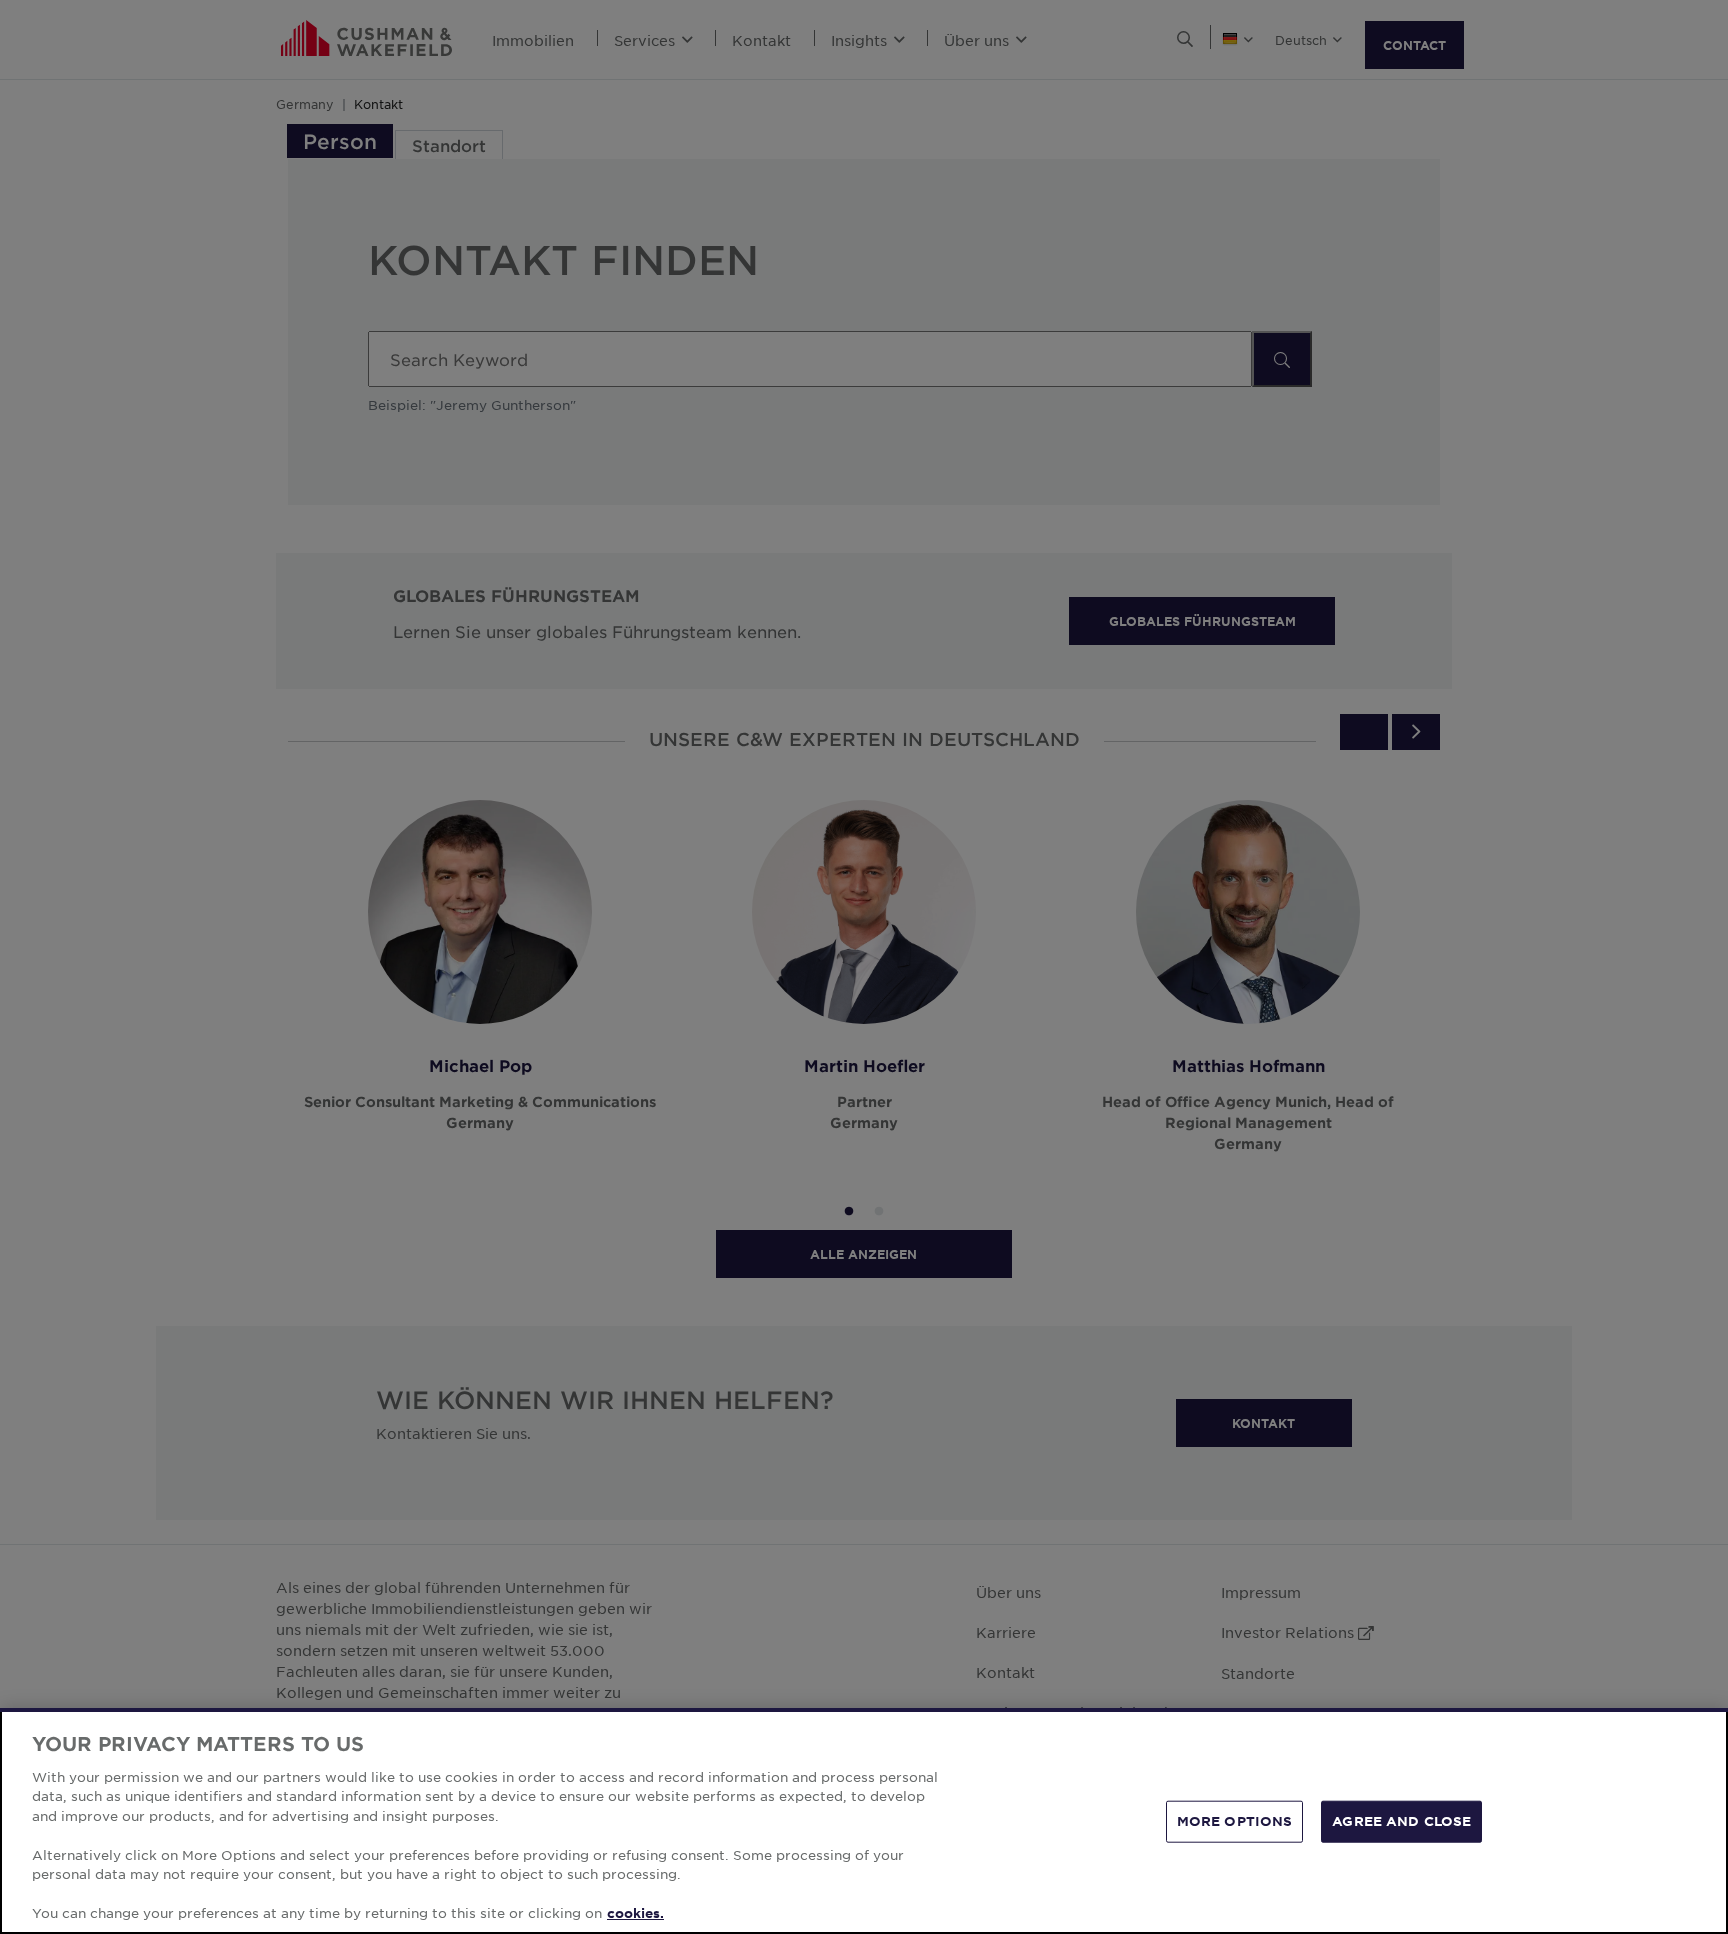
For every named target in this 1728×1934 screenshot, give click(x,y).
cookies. (635, 1913)
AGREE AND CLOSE (1401, 1821)
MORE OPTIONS (1235, 1821)
